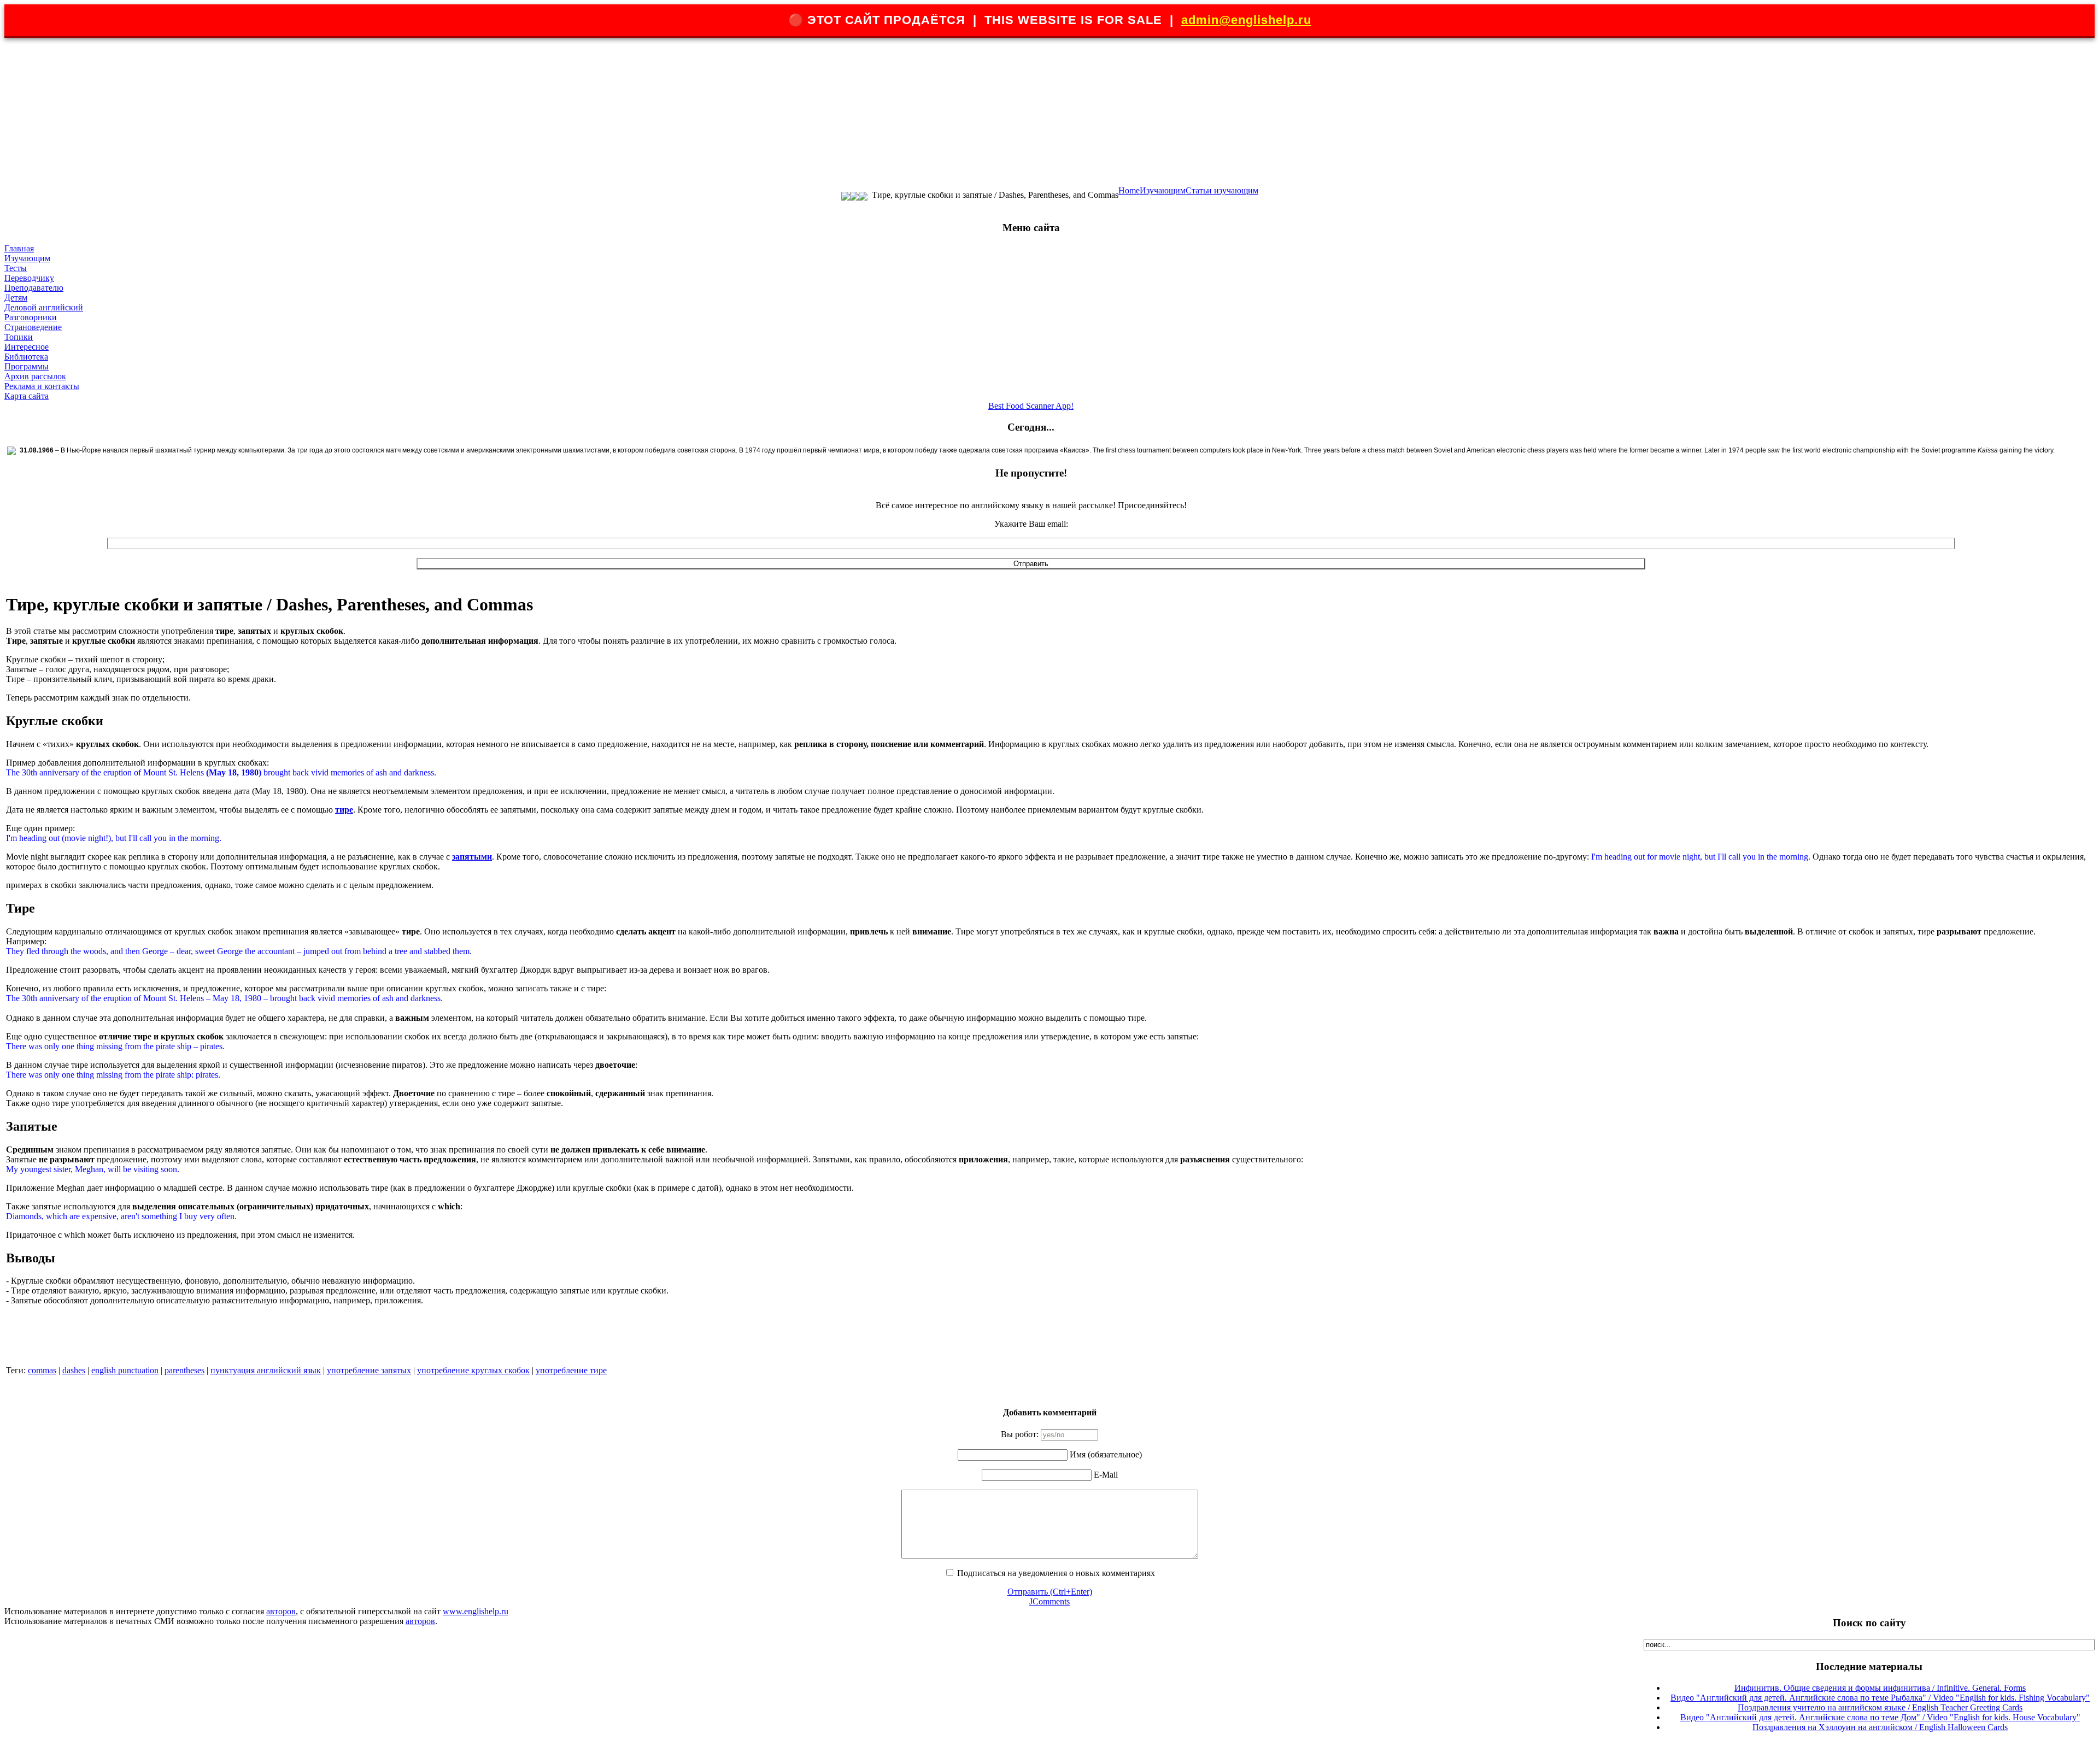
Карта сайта (27, 396)
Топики (19, 337)
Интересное (27, 347)
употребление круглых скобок (473, 1370)
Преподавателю (34, 288)
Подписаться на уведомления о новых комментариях (1056, 1573)
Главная (19, 248)
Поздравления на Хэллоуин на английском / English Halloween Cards (1880, 1727)
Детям (16, 298)
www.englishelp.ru (476, 1611)
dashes (74, 1370)
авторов (281, 1611)
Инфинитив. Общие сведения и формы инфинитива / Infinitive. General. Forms (1880, 1688)
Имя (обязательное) (1106, 1454)
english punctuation (125, 1370)
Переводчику (29, 278)
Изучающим (1163, 190)
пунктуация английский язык (266, 1370)
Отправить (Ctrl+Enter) (1050, 1592)
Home (1129, 190)
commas (42, 1370)
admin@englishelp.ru (1246, 20)
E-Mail (1106, 1475)
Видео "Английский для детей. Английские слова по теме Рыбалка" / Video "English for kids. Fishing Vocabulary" (1880, 1698)
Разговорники (31, 317)
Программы (27, 366)
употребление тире (571, 1370)
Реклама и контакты (42, 386)
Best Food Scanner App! (1031, 406)
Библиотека (26, 357)
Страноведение (33, 327)
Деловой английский (44, 307)
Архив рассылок (35, 376)
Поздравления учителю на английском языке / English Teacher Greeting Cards (1880, 1707)
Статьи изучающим (1222, 190)
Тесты (16, 268)
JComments (1049, 1601)
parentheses (184, 1370)
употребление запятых (369, 1370)
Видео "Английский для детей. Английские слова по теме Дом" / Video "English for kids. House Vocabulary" (1880, 1717)
